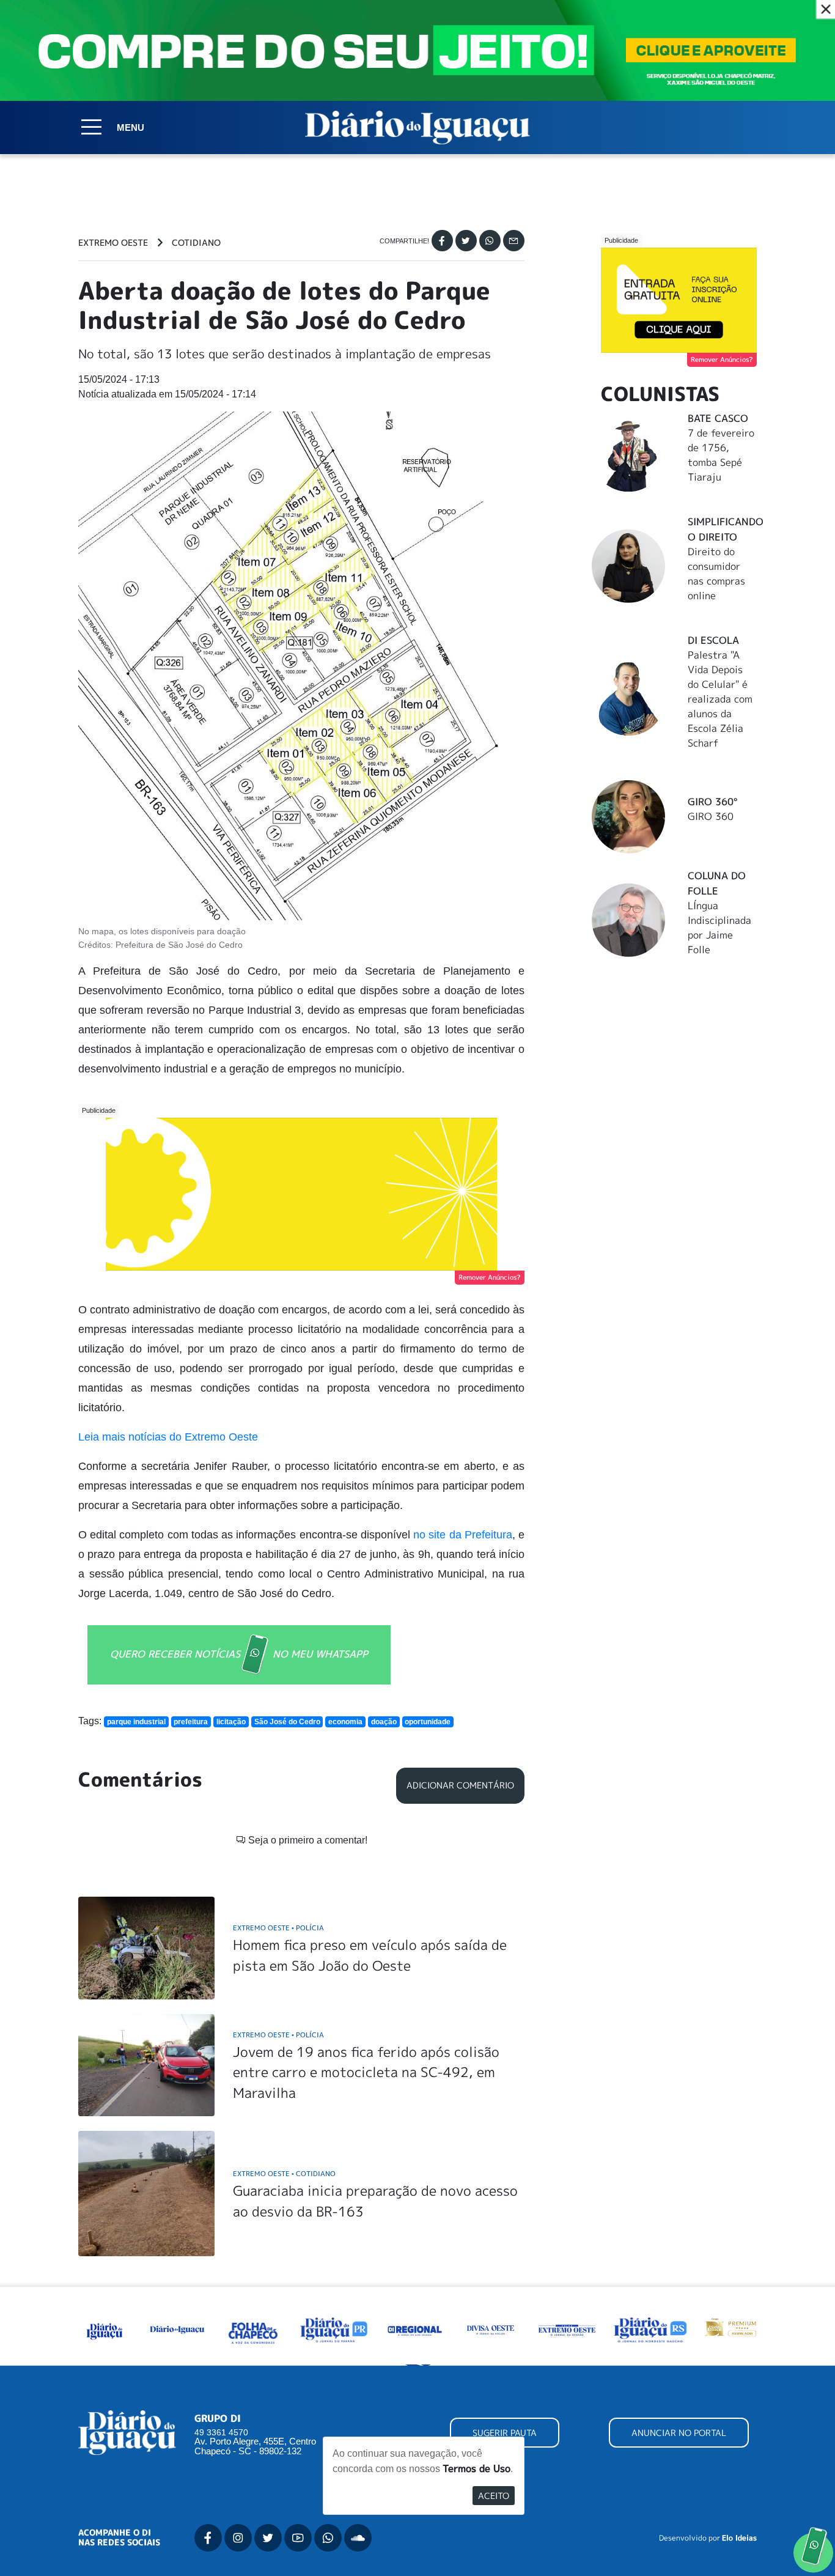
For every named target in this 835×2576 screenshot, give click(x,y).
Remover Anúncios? (490, 1277)
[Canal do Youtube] (298, 2538)
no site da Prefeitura (463, 1535)
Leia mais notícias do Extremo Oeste (168, 1437)
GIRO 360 (711, 816)
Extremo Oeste (113, 243)
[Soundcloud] (358, 2538)
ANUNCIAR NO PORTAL (679, 2433)
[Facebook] (442, 241)
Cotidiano (196, 243)
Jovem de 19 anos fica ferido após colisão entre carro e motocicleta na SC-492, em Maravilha (366, 2072)
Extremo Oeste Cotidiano (284, 2173)
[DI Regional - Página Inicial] (105, 2329)
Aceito (494, 2496)
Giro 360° (712, 802)
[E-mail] (514, 241)
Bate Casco (718, 418)
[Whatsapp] (490, 241)
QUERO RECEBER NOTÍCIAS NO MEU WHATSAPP (239, 1654)
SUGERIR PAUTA (505, 2433)
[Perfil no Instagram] (238, 2538)
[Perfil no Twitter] (268, 2538)
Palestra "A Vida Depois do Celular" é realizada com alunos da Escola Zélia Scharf (720, 699)
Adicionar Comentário (460, 1785)
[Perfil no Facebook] (208, 2538)
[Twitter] (466, 241)
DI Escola (713, 640)
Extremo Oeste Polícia (278, 1928)
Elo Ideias (739, 2538)
